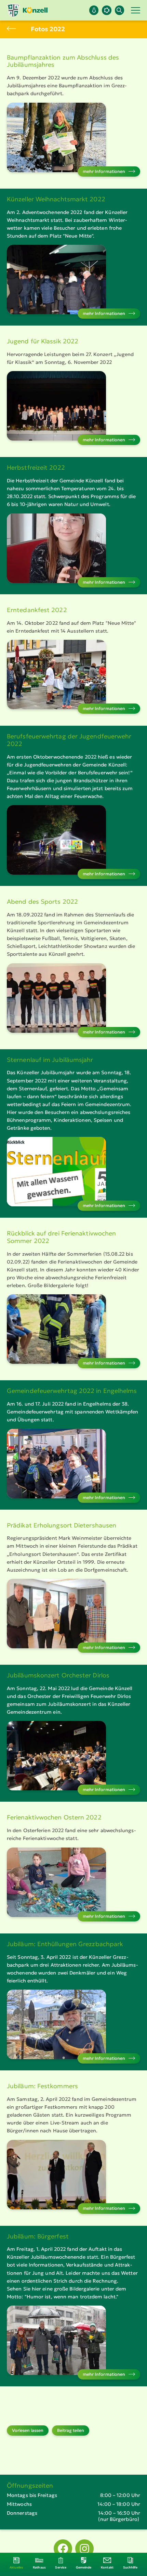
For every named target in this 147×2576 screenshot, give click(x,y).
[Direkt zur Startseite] (27, 10)
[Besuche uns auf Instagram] (84, 2549)
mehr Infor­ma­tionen (104, 171)
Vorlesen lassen (28, 2430)
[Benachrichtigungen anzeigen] (94, 10)
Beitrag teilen (71, 2430)
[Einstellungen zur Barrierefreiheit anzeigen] (106, 10)
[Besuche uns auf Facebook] (63, 2549)
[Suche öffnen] (119, 10)
